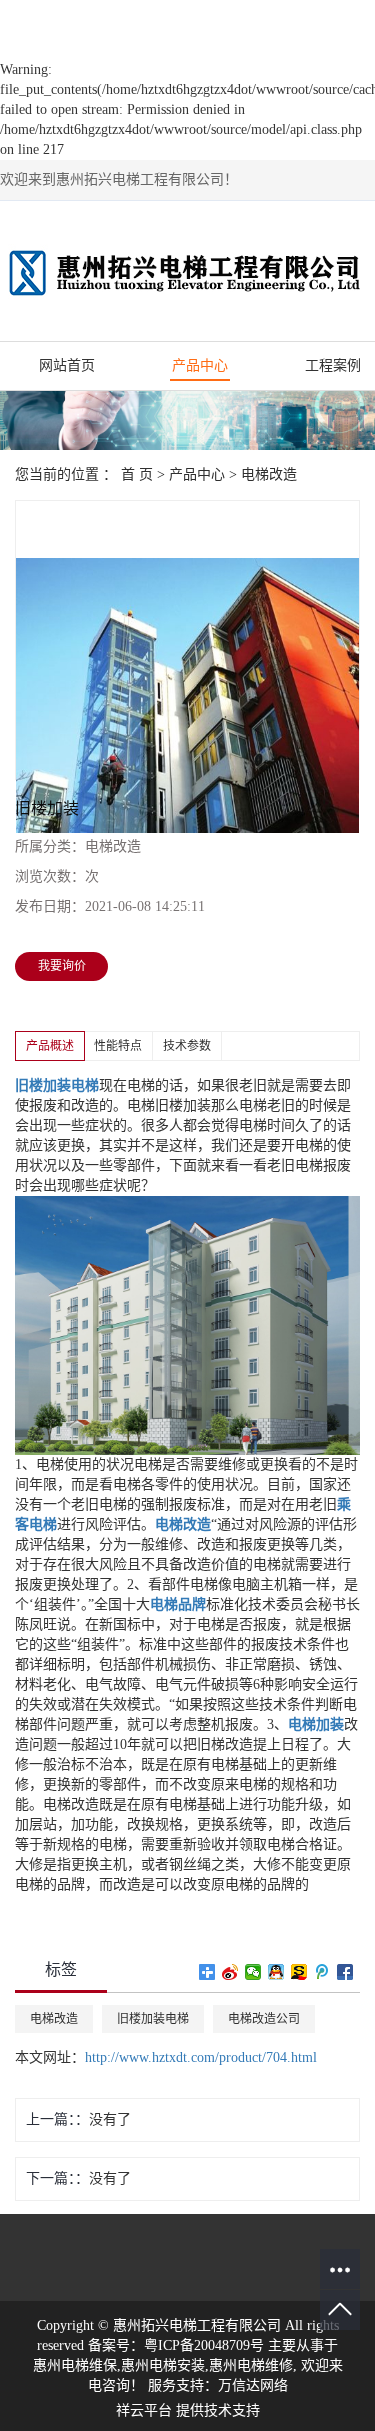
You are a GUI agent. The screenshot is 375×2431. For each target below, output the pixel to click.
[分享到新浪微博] (230, 1972)
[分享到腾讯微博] (322, 1972)
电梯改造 (269, 474)
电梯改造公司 (264, 2019)
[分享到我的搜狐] (299, 1972)
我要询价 (62, 966)
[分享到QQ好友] (276, 1972)
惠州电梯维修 (251, 2365)
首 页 (137, 474)
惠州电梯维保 (75, 2365)
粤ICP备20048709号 (204, 2345)
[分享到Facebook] (345, 1972)
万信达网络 (253, 2385)
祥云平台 (144, 2410)
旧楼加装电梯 (153, 2019)
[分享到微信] (253, 1972)
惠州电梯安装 (163, 2365)
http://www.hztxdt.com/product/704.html (201, 2057)
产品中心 (200, 365)
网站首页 (67, 365)
